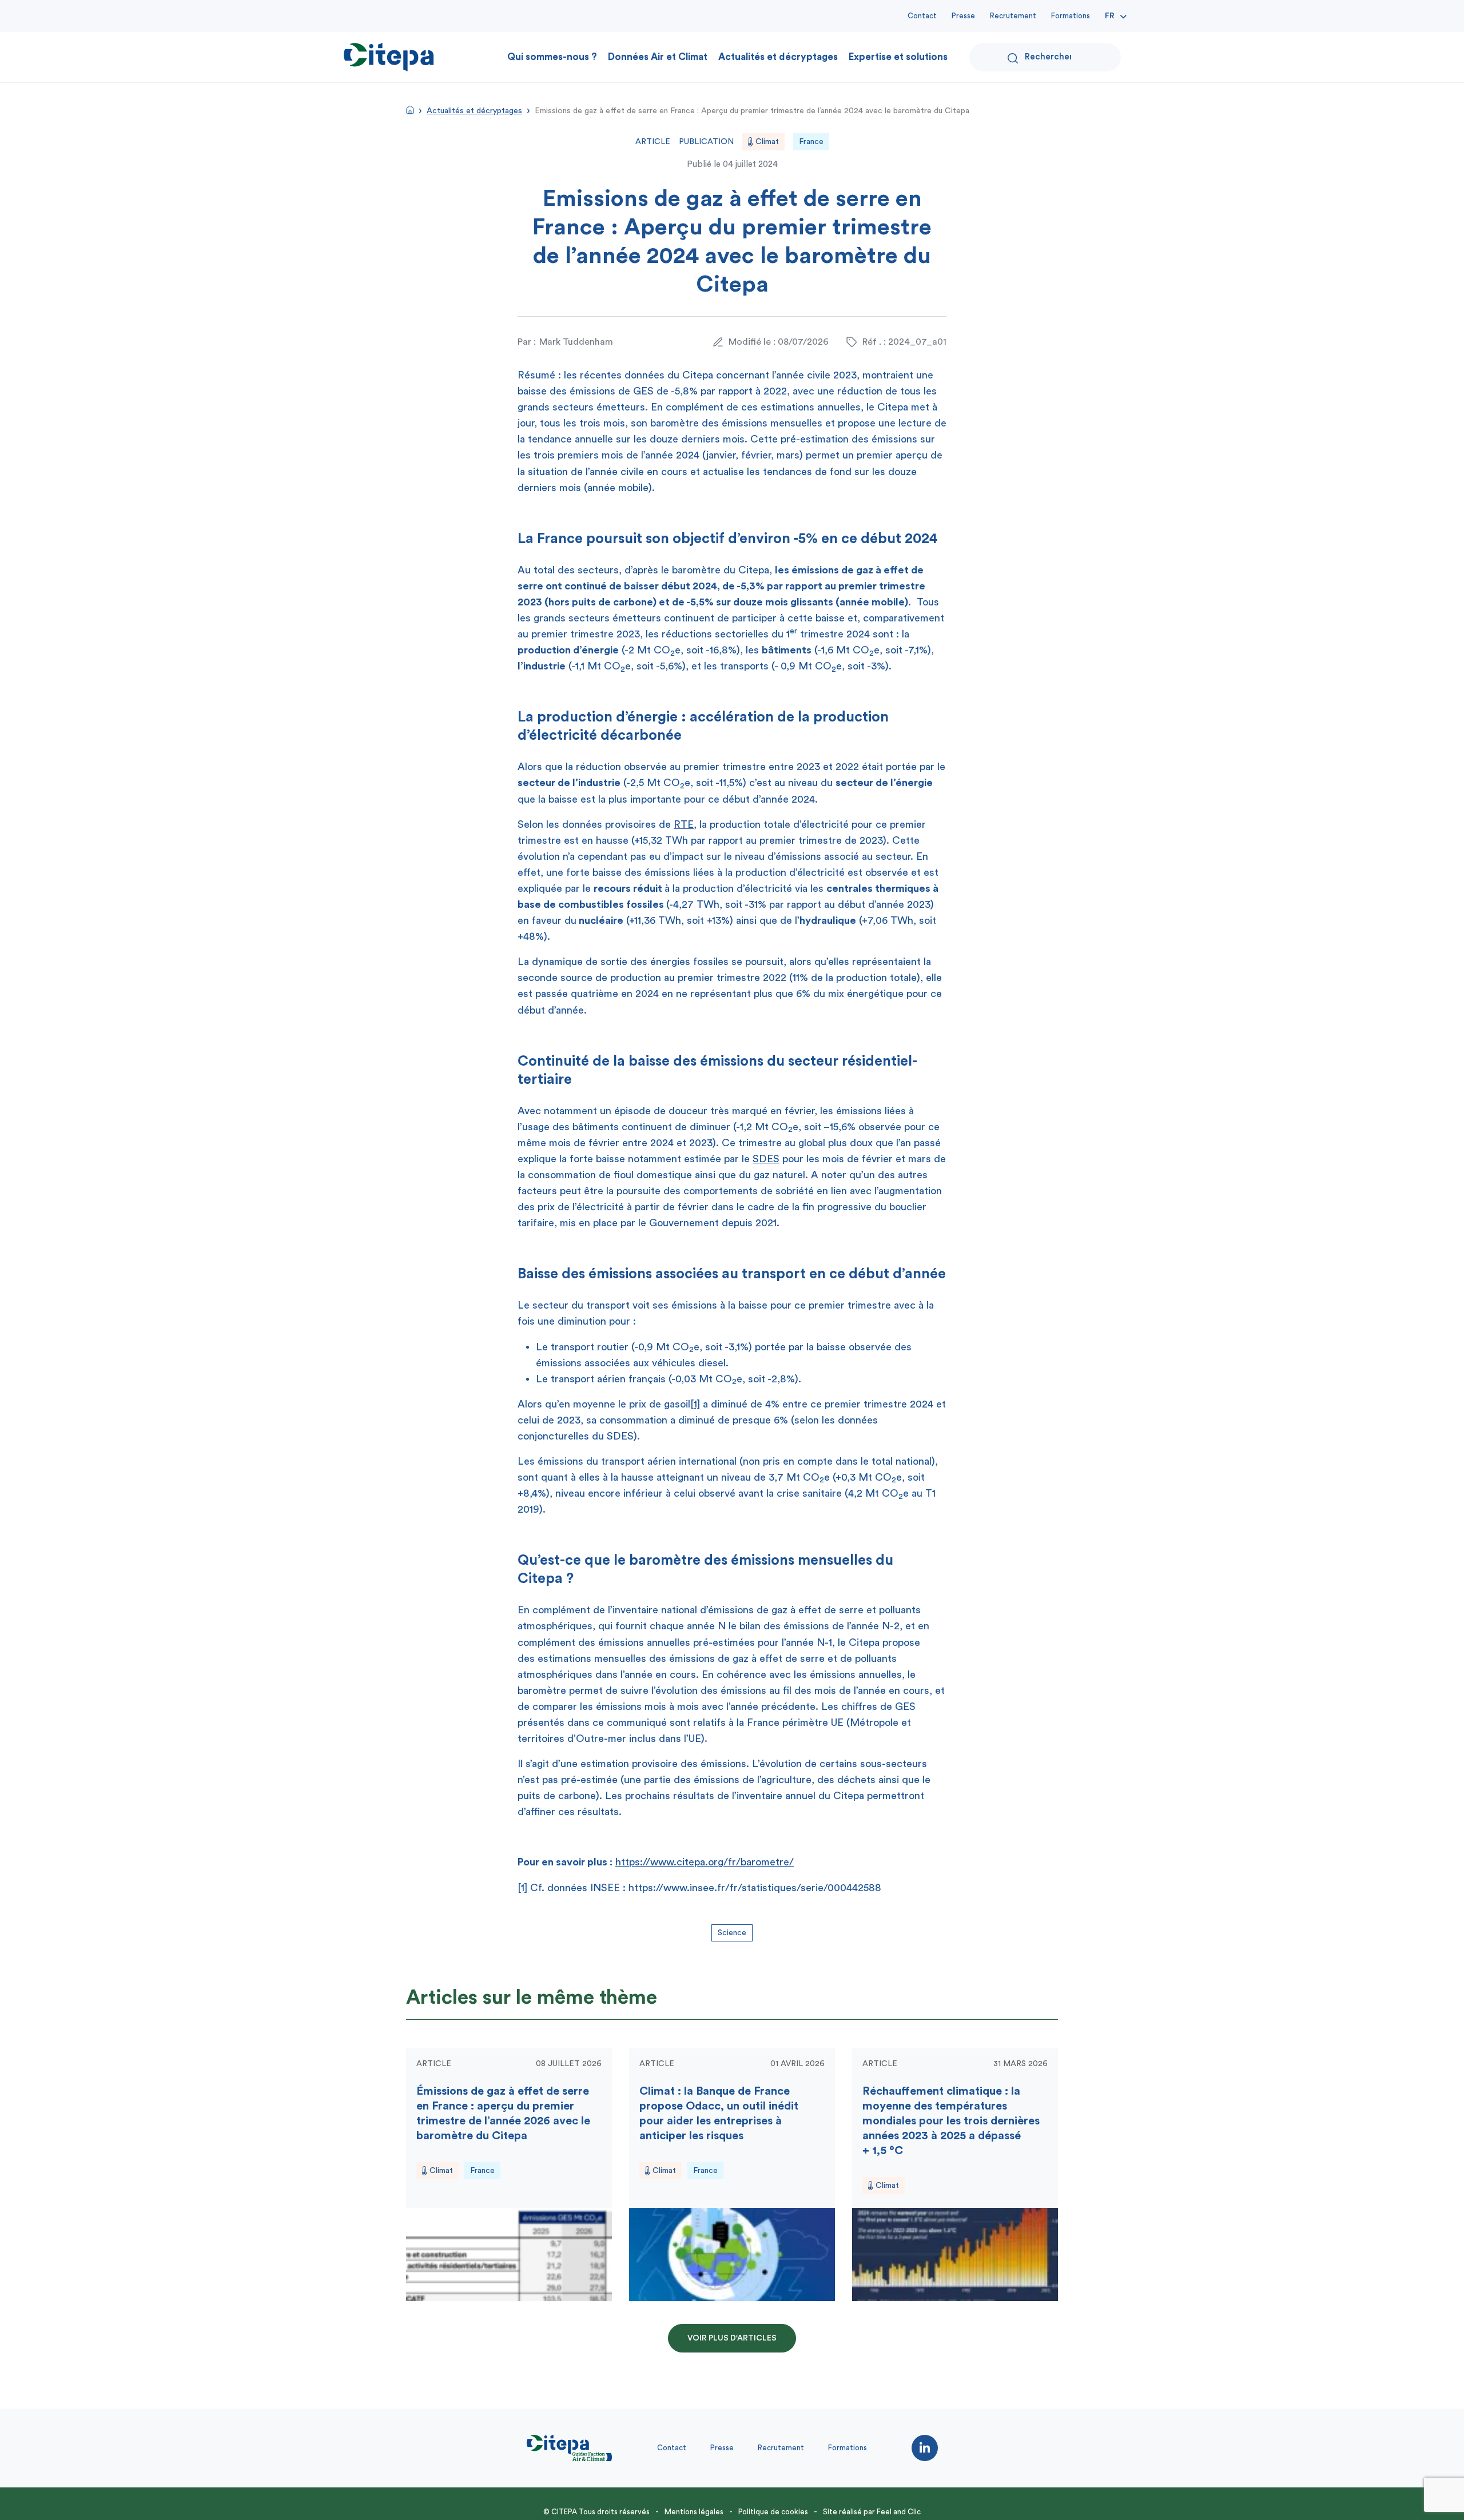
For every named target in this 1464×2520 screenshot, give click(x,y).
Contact (922, 16)
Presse (963, 16)
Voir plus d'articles (732, 2338)
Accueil (410, 110)
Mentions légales (694, 2512)
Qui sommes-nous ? (552, 57)
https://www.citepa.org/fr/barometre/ (705, 1862)
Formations (1071, 16)
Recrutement (1013, 16)
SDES (766, 1159)
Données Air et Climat (658, 57)
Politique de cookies (773, 2512)
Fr (1110, 16)
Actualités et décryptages (778, 57)
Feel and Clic (899, 2512)
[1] (695, 1404)
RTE (684, 824)
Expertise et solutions (898, 57)
